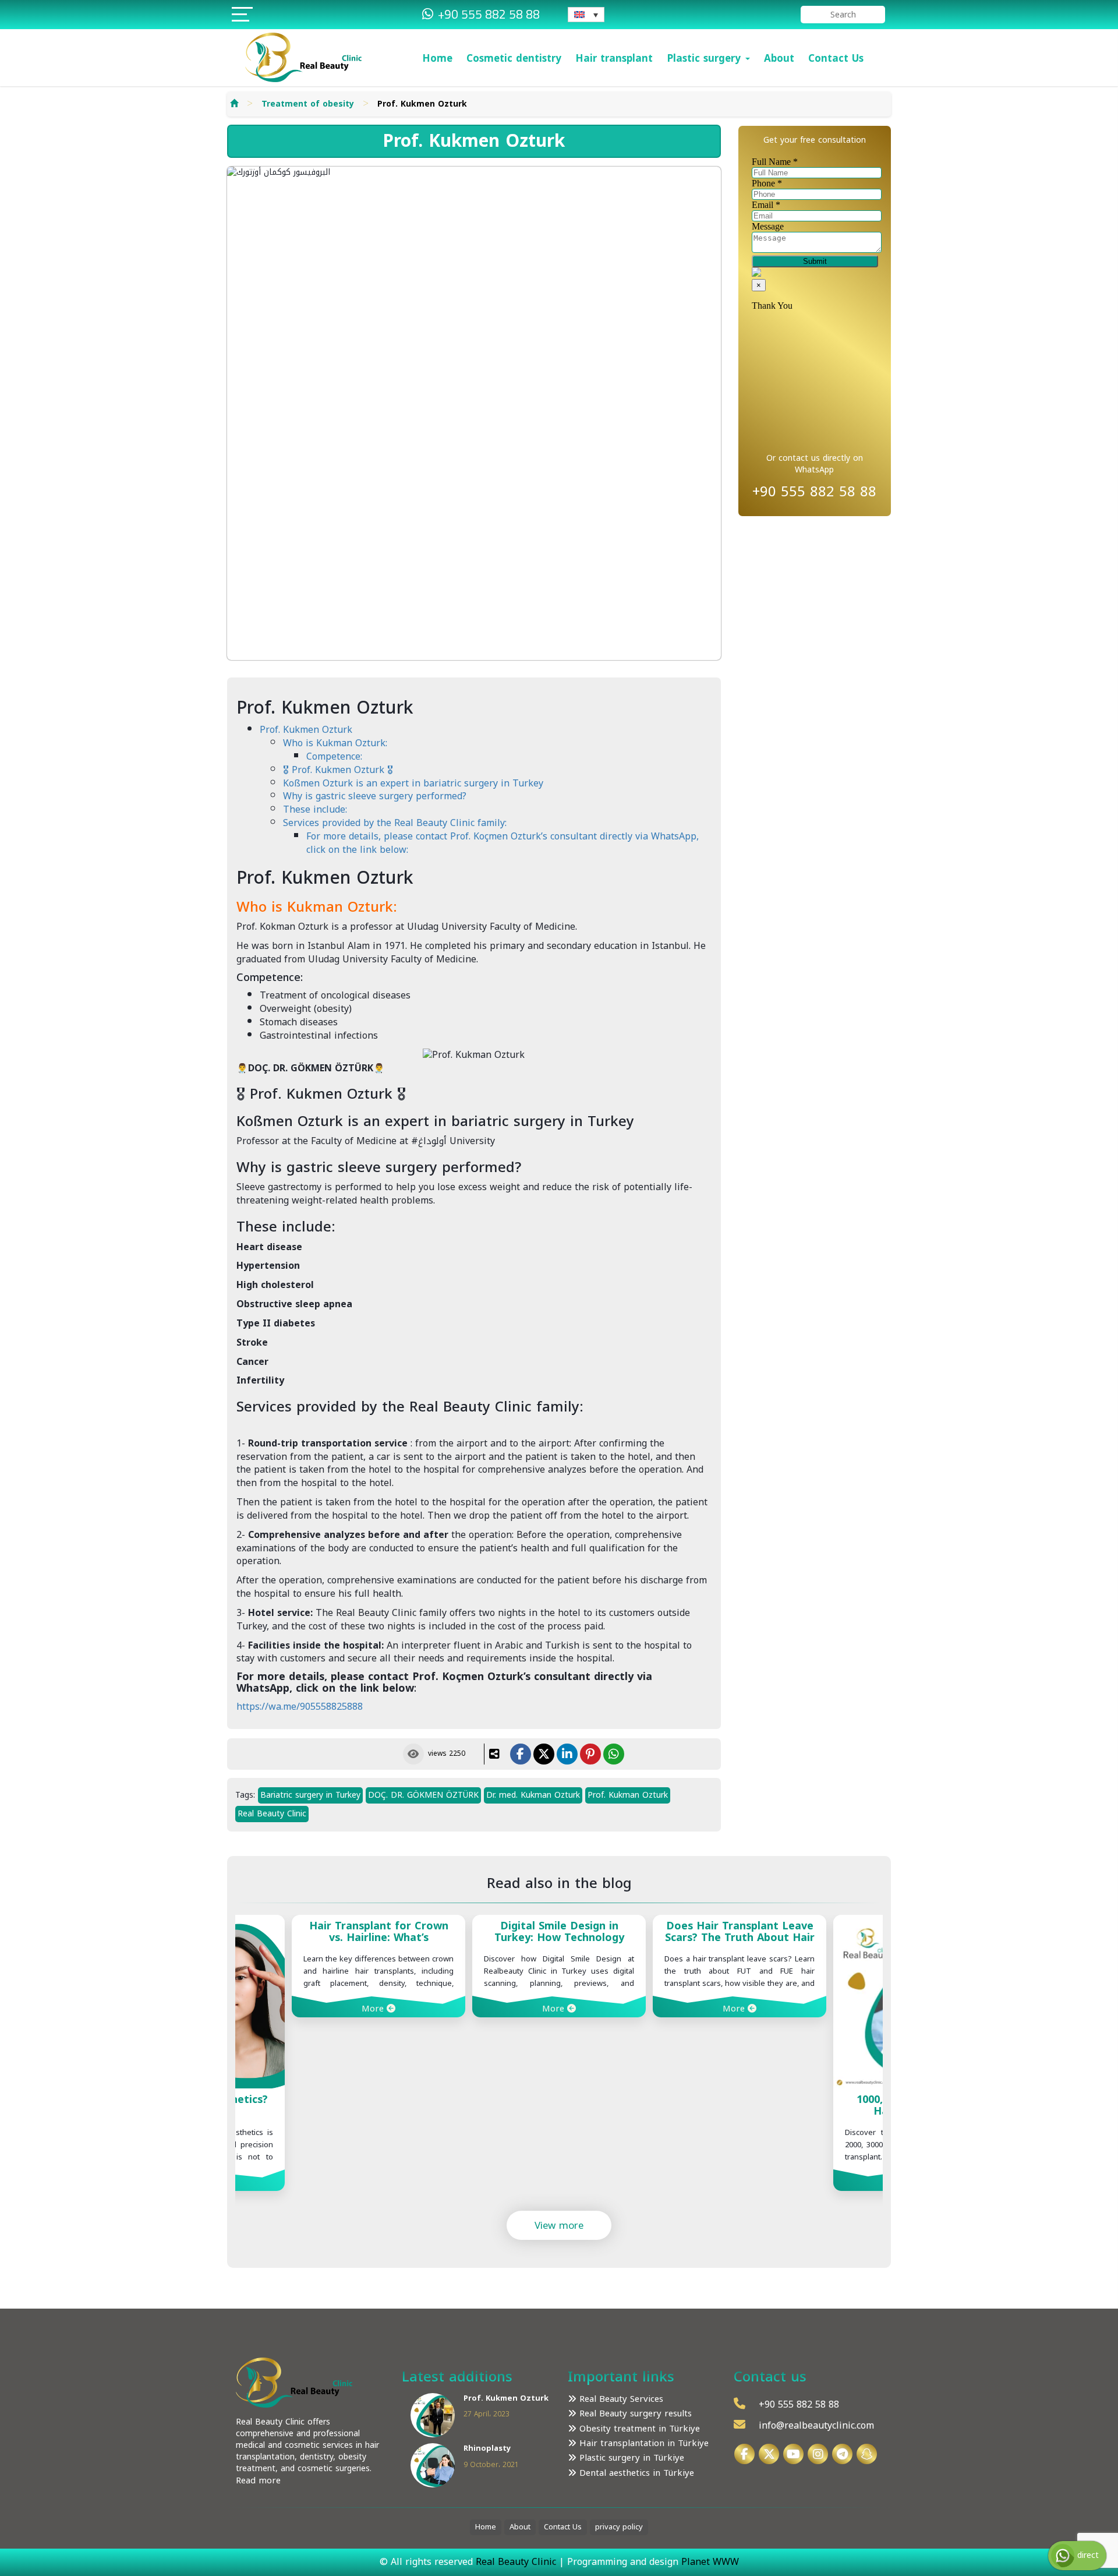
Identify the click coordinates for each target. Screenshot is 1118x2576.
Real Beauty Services (620, 2399)
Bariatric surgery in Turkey (310, 1795)
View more (559, 2225)
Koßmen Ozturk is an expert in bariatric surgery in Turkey (413, 783)
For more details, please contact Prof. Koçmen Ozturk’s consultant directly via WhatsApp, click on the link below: (503, 843)
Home (437, 58)
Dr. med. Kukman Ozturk (533, 1795)
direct (1087, 2555)
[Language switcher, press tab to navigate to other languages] (586, 15)
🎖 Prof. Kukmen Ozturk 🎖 (338, 770)
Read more (258, 2480)
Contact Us (836, 58)
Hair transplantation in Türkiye (643, 2443)
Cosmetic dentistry (514, 58)
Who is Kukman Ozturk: (335, 743)
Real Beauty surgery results (634, 2414)
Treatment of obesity (308, 104)
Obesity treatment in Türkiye (638, 2429)
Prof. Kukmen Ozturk (306, 730)
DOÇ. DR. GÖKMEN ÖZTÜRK (423, 1795)
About (779, 58)
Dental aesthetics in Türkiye (635, 2473)
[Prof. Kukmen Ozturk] (433, 2414)
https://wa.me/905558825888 (300, 1707)
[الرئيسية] (234, 104)
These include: (315, 809)
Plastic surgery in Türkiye (630, 2458)
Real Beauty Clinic (272, 1814)
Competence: (334, 756)
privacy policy (619, 2527)
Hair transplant (614, 58)
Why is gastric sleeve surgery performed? (375, 796)
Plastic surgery (705, 58)
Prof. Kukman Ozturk (628, 1795)
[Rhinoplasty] (433, 2465)
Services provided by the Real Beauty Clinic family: (395, 823)
